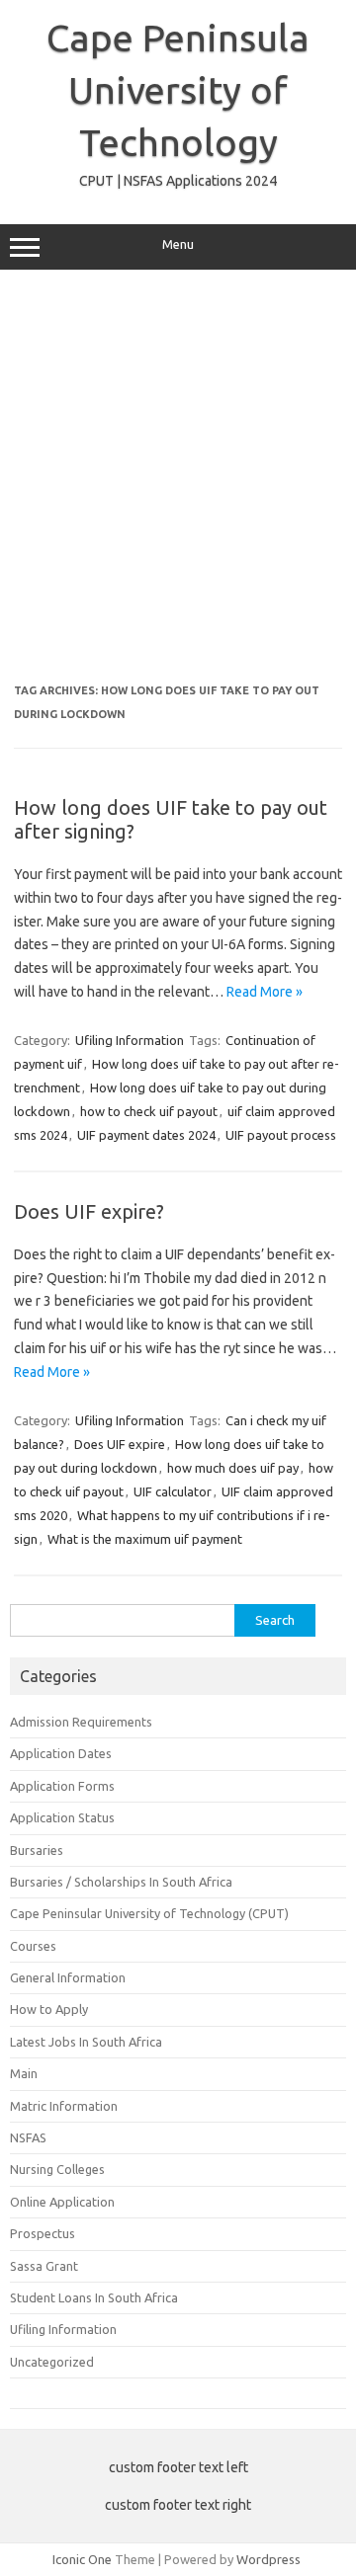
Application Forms (62, 1786)
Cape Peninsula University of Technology (178, 90)
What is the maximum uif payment (145, 1539)
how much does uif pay (233, 1468)
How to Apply (49, 2009)
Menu (178, 244)
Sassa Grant (44, 2266)
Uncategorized (52, 2362)
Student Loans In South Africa (94, 2297)
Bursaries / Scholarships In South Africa (121, 1882)
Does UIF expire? (89, 1211)
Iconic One (82, 2559)
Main (24, 2073)
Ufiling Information (130, 1040)
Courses (33, 1946)
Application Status (62, 1817)
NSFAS (28, 2137)
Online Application (62, 2202)
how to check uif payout (149, 1111)
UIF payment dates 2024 (146, 1135)
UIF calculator (173, 1491)
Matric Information (64, 2106)
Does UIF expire (120, 1444)
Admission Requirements (81, 1722)
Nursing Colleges (57, 2169)
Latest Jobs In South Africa (86, 2042)
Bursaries (37, 1850)
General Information (68, 1977)
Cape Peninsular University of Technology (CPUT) (149, 1913)
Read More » (265, 992)
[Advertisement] (178, 477)
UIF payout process (281, 1135)
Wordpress (268, 2559)
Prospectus (43, 2233)
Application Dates (61, 1753)
